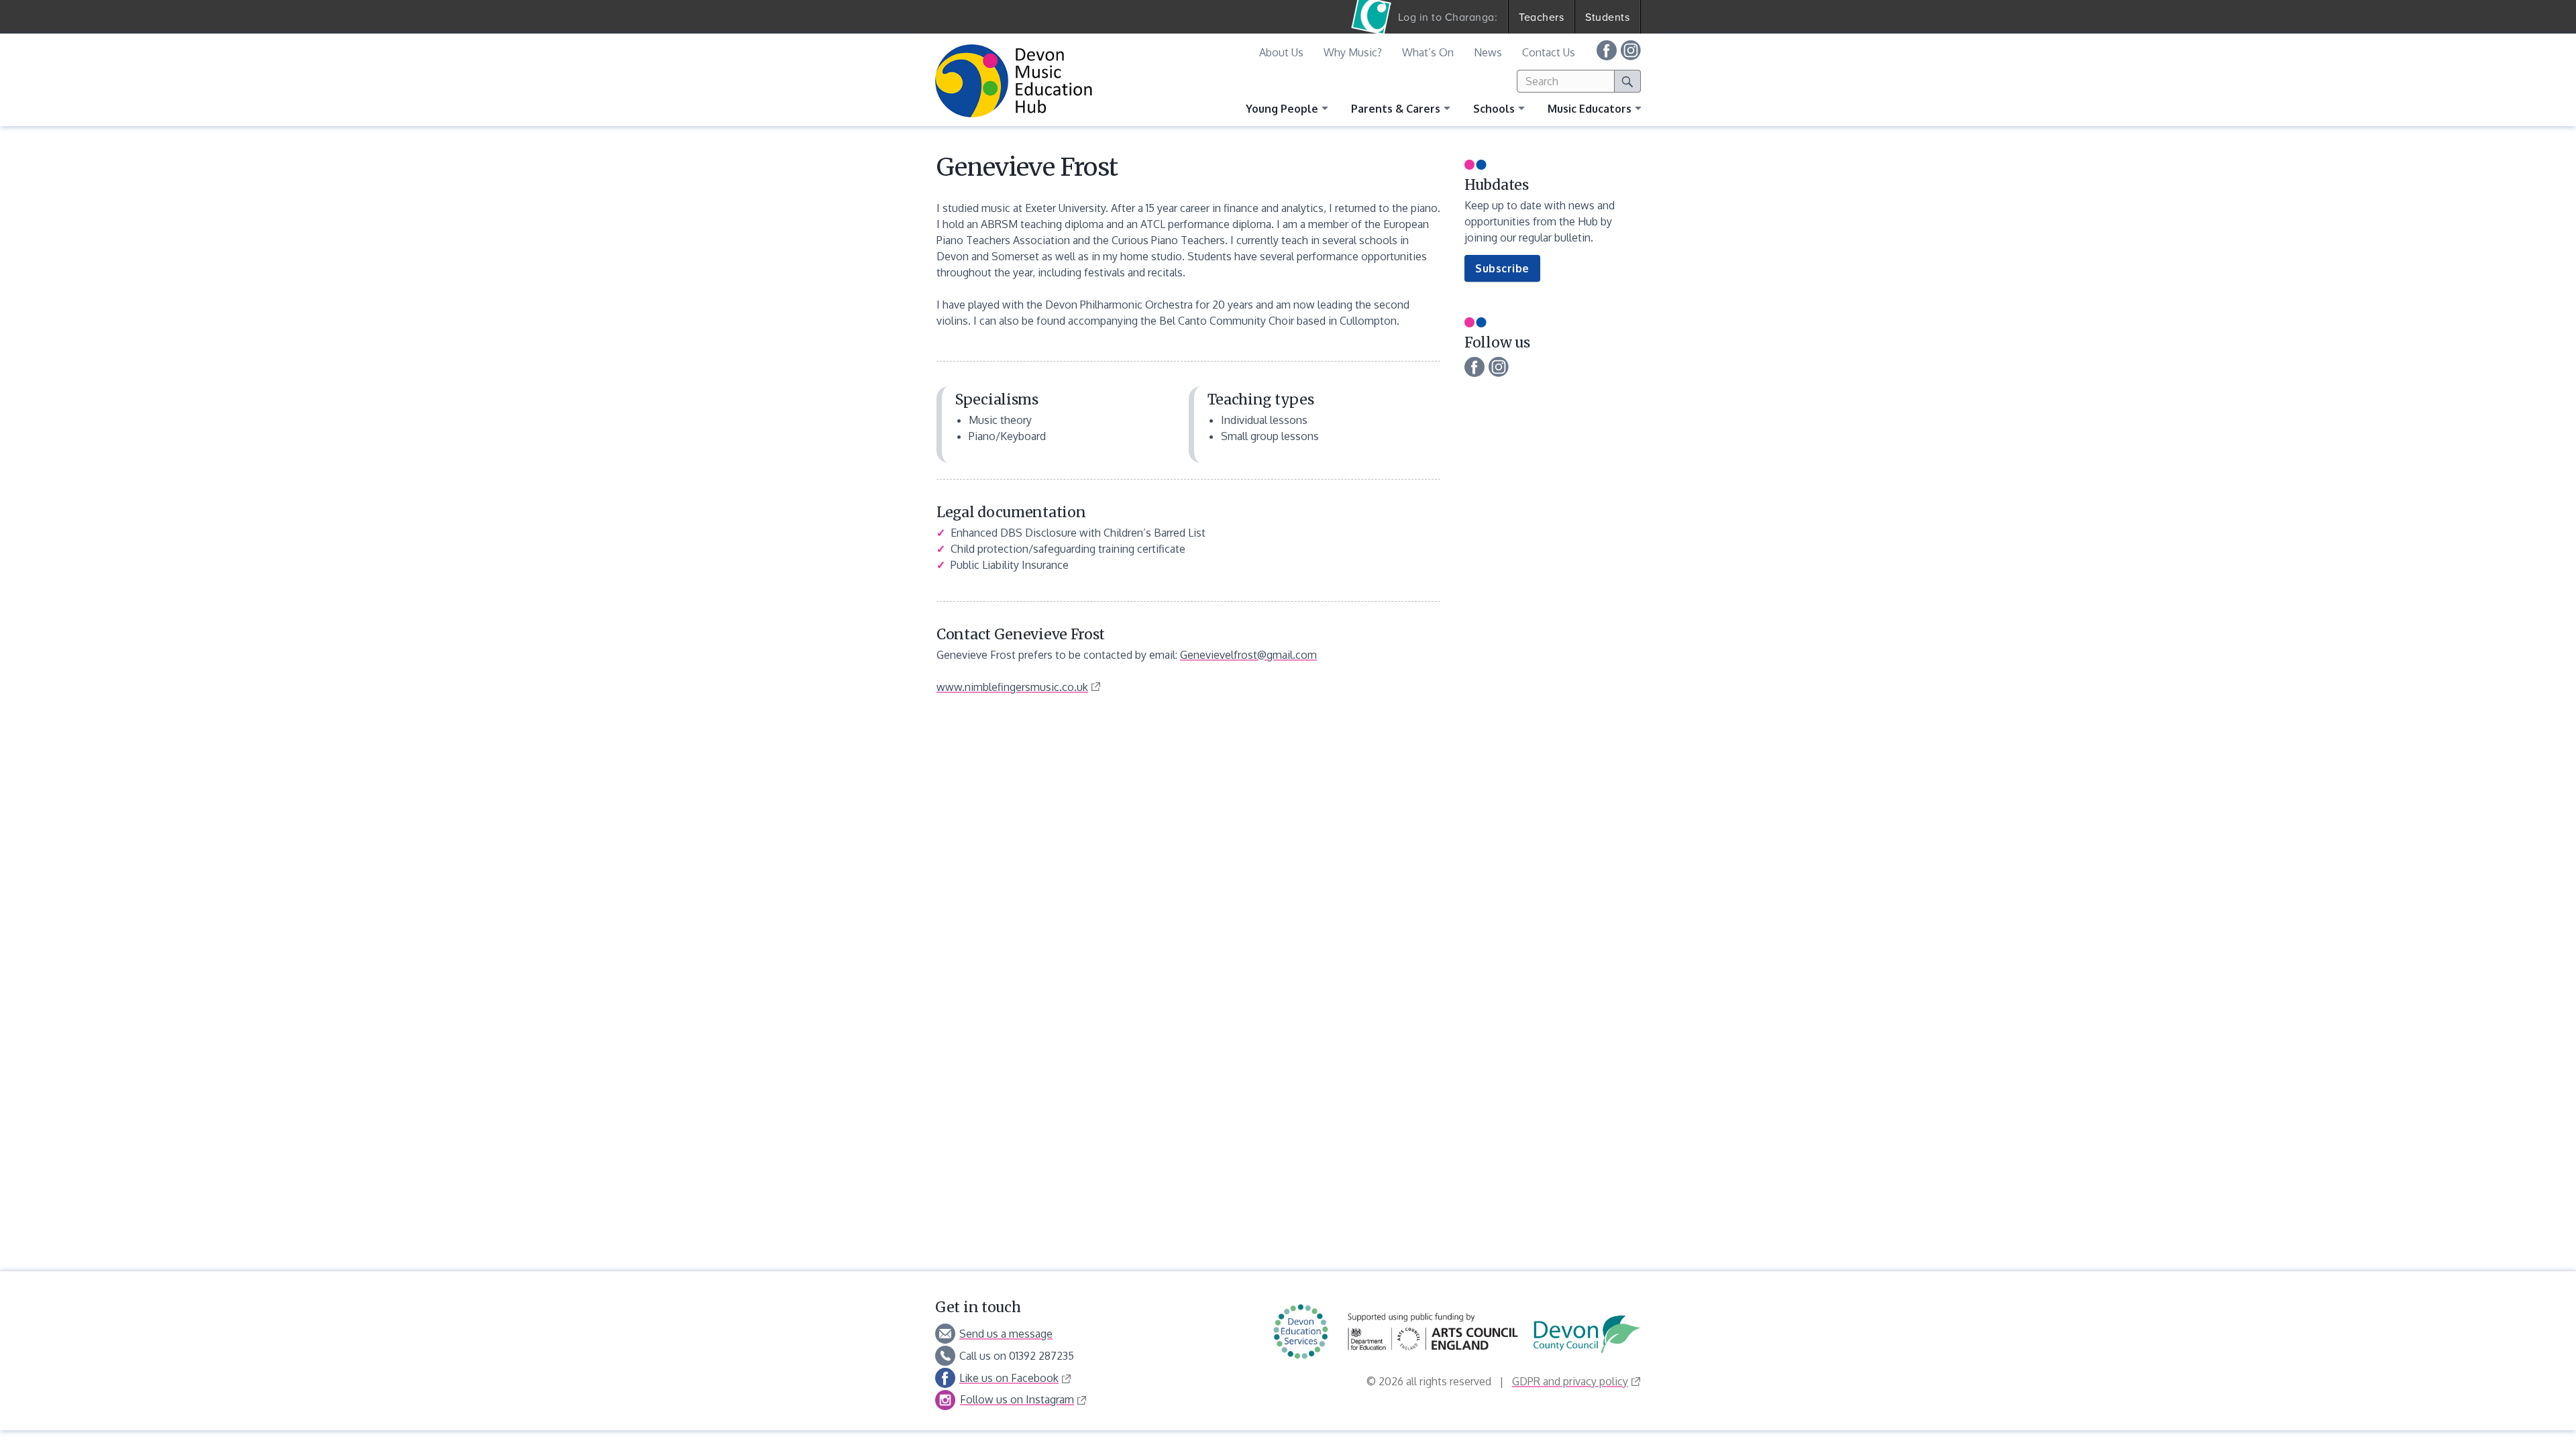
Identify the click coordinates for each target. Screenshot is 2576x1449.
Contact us (1549, 52)
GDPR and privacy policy (1570, 1381)
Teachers (1541, 17)
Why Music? (1353, 52)
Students (1607, 17)
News (1488, 52)
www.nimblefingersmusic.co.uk (1012, 687)
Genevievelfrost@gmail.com (1248, 655)
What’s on (1428, 52)
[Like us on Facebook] (1607, 50)
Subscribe (1508, 271)
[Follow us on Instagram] (1631, 50)
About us (1281, 52)
